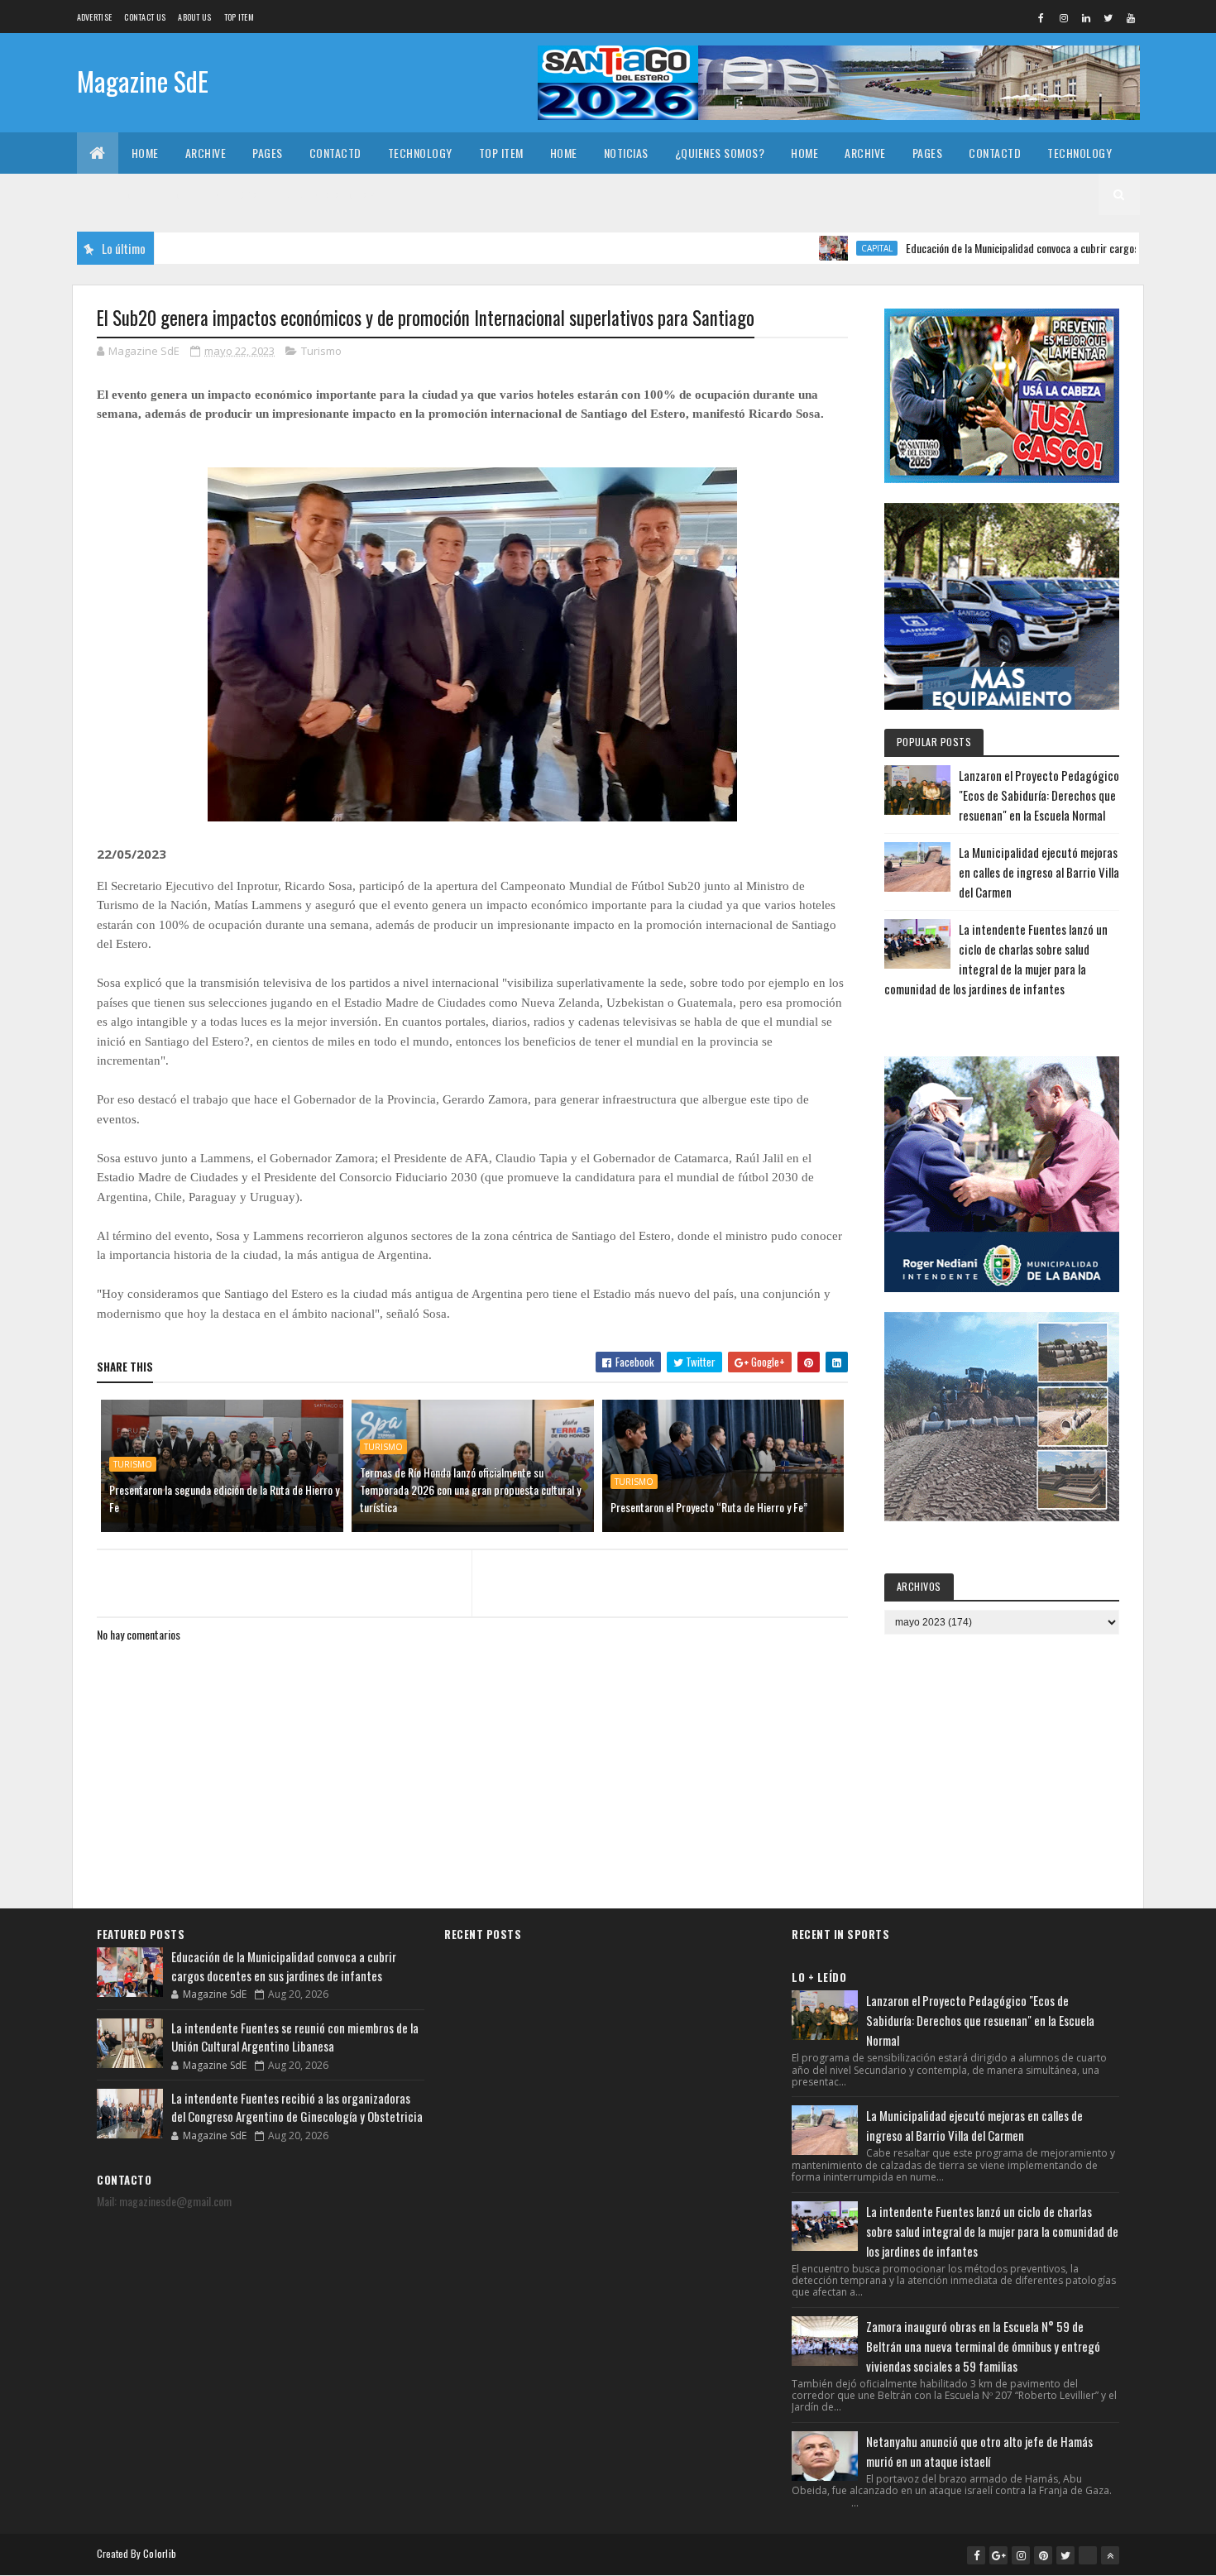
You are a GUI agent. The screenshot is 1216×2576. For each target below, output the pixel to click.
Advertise (95, 17)
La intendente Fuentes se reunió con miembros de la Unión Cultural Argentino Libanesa (295, 2037)
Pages (268, 153)
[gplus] (998, 2555)
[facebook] (1041, 17)
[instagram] (1064, 17)
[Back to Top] (1110, 2555)
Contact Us (145, 17)
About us (194, 17)
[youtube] (1131, 17)
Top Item (239, 17)
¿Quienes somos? (720, 153)
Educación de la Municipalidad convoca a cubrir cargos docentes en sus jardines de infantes (284, 1966)
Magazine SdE (143, 81)
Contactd (335, 153)
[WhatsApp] (1088, 2555)
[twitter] (1108, 17)
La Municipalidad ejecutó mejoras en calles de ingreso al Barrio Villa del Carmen (1039, 872)
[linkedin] (1086, 17)
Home (145, 153)
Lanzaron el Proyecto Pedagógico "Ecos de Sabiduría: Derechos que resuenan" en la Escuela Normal (1039, 795)
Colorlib (160, 2553)
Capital (811, 248)
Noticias (626, 153)
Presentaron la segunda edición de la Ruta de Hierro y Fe (224, 1498)
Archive (206, 153)
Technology (420, 153)
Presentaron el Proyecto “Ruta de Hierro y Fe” (709, 1507)
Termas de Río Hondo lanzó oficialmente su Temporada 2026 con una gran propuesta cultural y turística (470, 1489)
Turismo (321, 351)
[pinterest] (1043, 2555)
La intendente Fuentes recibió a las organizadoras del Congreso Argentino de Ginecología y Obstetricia (297, 2107)
